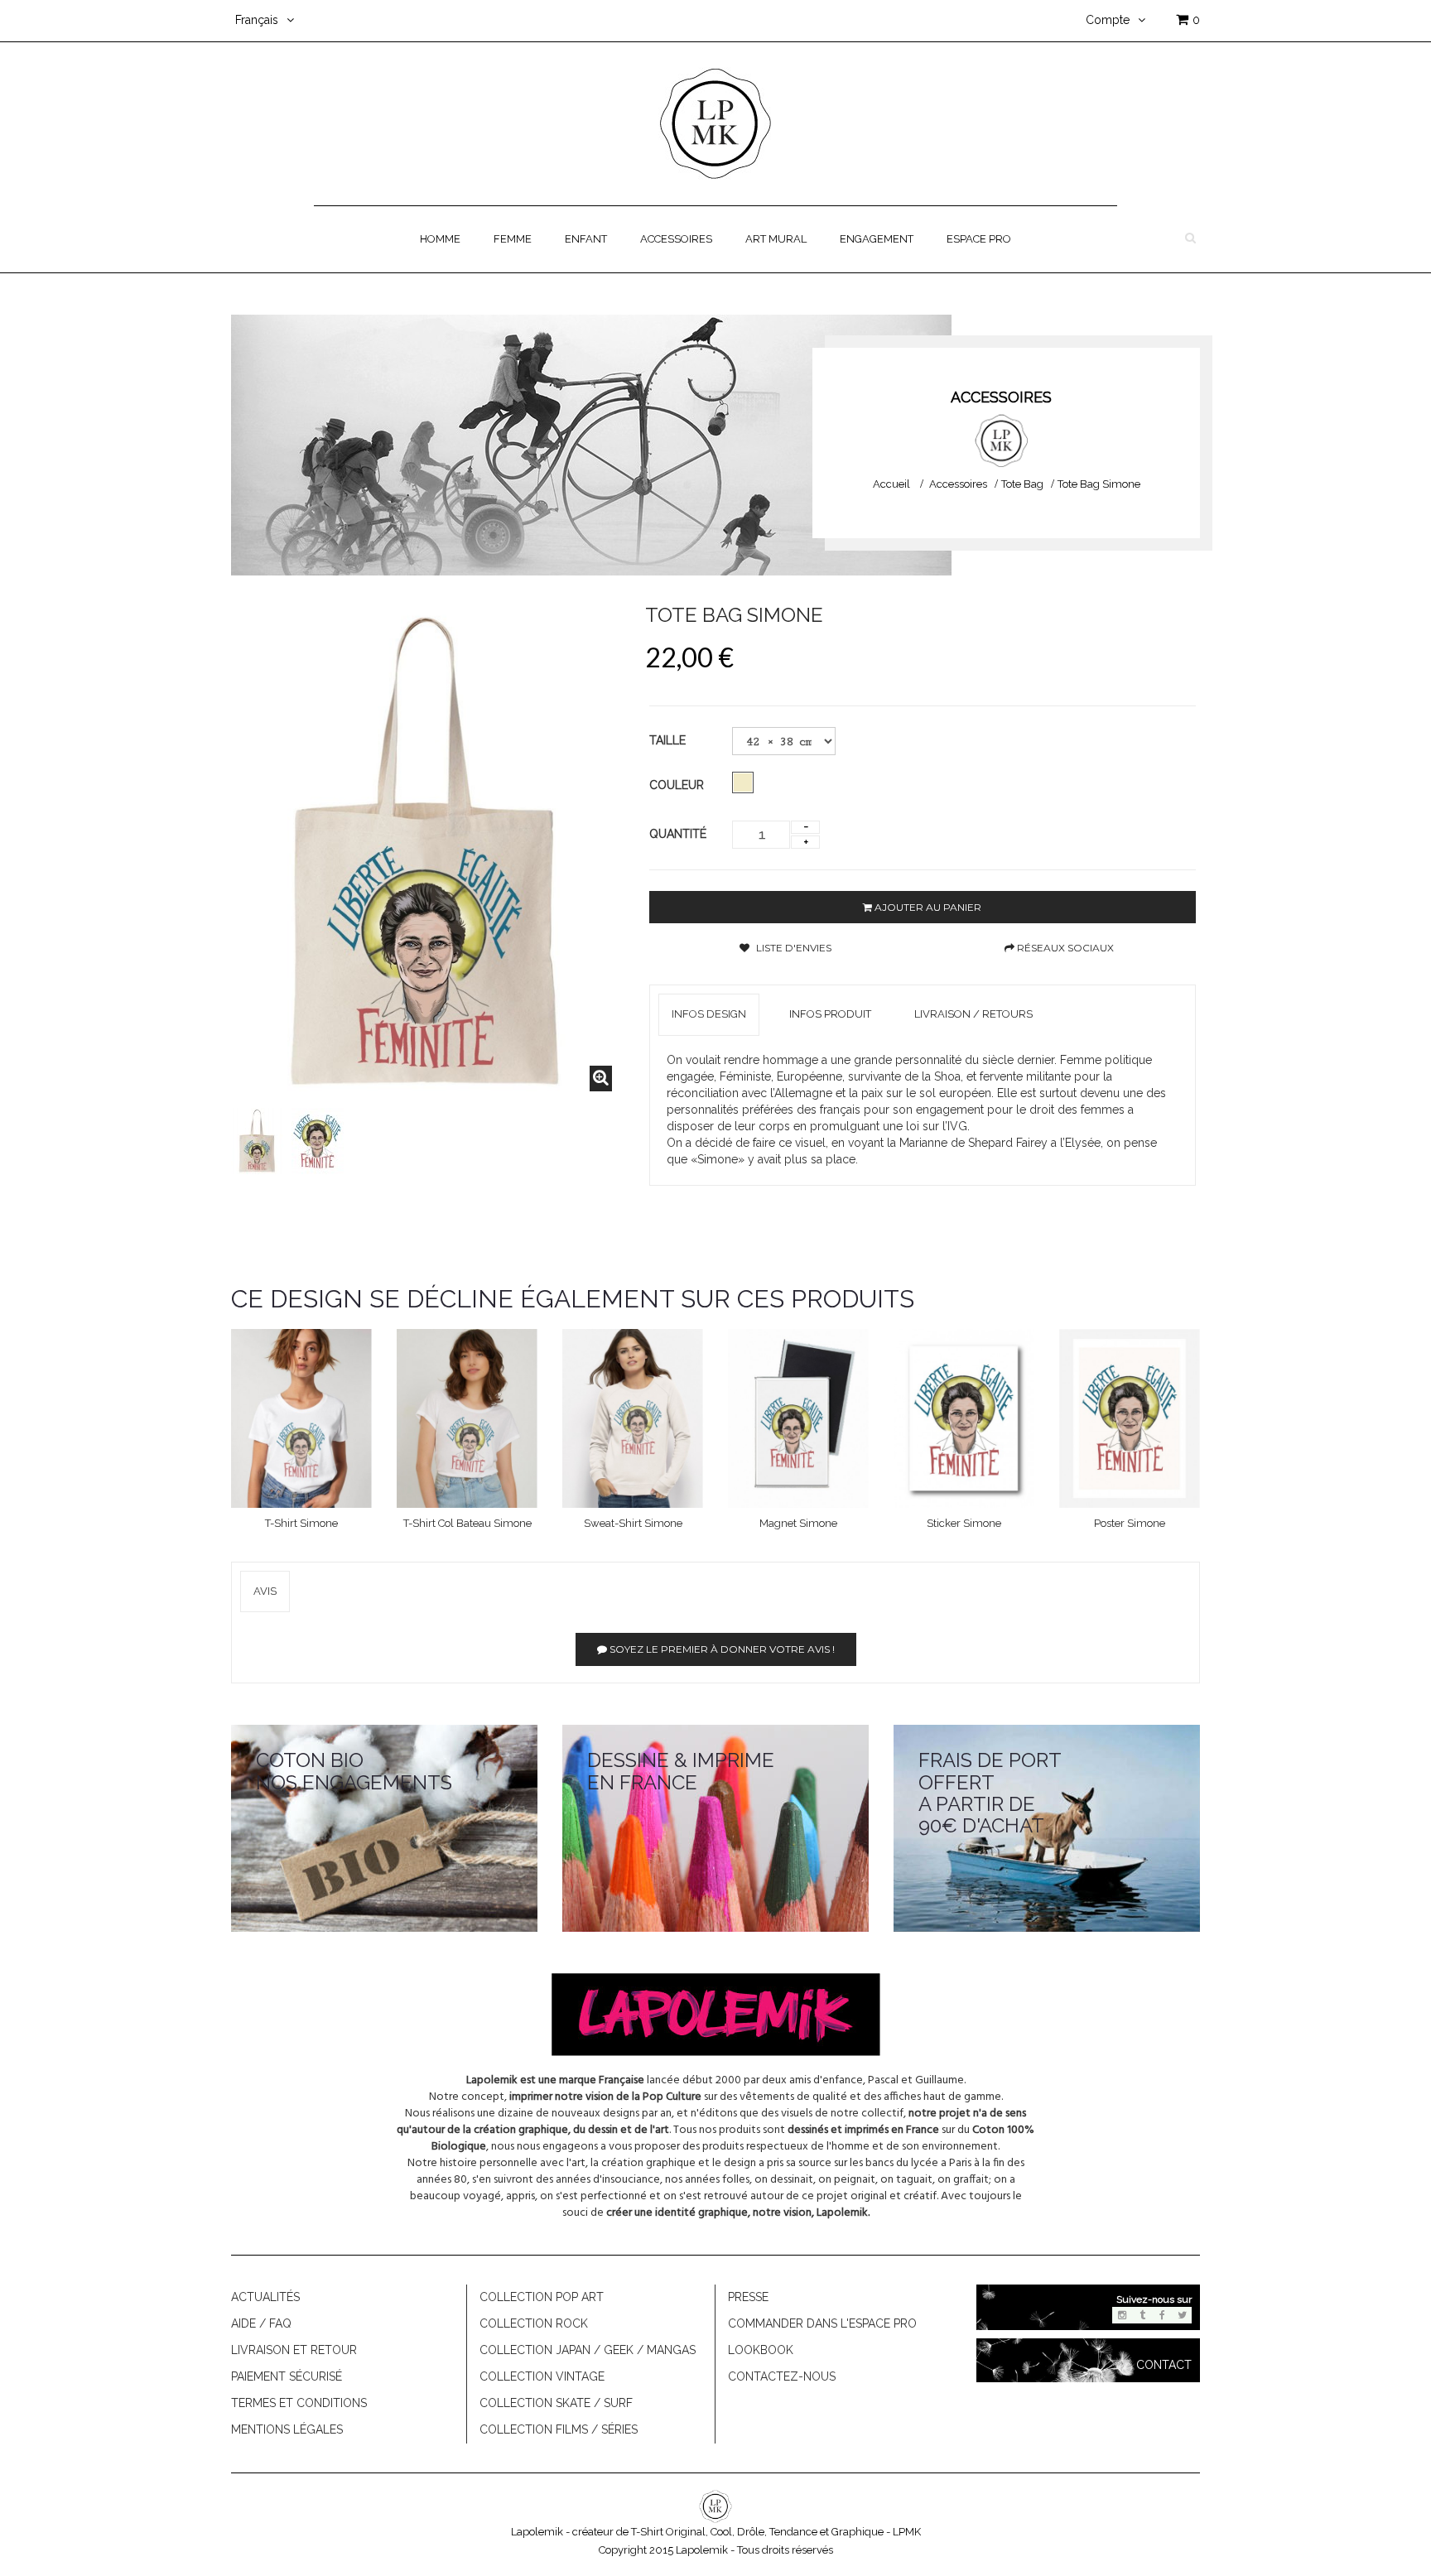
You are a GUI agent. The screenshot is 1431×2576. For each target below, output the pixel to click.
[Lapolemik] (715, 123)
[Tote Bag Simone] (257, 1141)
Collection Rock (534, 2323)
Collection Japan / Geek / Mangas (588, 2350)
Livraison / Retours (973, 1014)
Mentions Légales (287, 2429)
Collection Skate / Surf (556, 2403)
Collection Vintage (542, 2376)
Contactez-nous (782, 2376)
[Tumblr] (1142, 2315)
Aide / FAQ (261, 2323)
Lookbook (761, 2350)
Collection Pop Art (542, 2297)
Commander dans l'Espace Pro (822, 2323)
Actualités (265, 2297)
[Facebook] (1162, 2315)
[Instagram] (1122, 2315)
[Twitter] (1182, 2315)
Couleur (678, 785)
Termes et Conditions (299, 2403)
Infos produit (830, 1014)
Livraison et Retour (294, 2350)
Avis (265, 1591)
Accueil (891, 484)
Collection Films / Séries (559, 2429)
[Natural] (743, 782)
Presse (748, 2297)
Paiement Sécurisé (287, 2376)
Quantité (678, 834)
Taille (669, 740)
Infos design (709, 1014)
